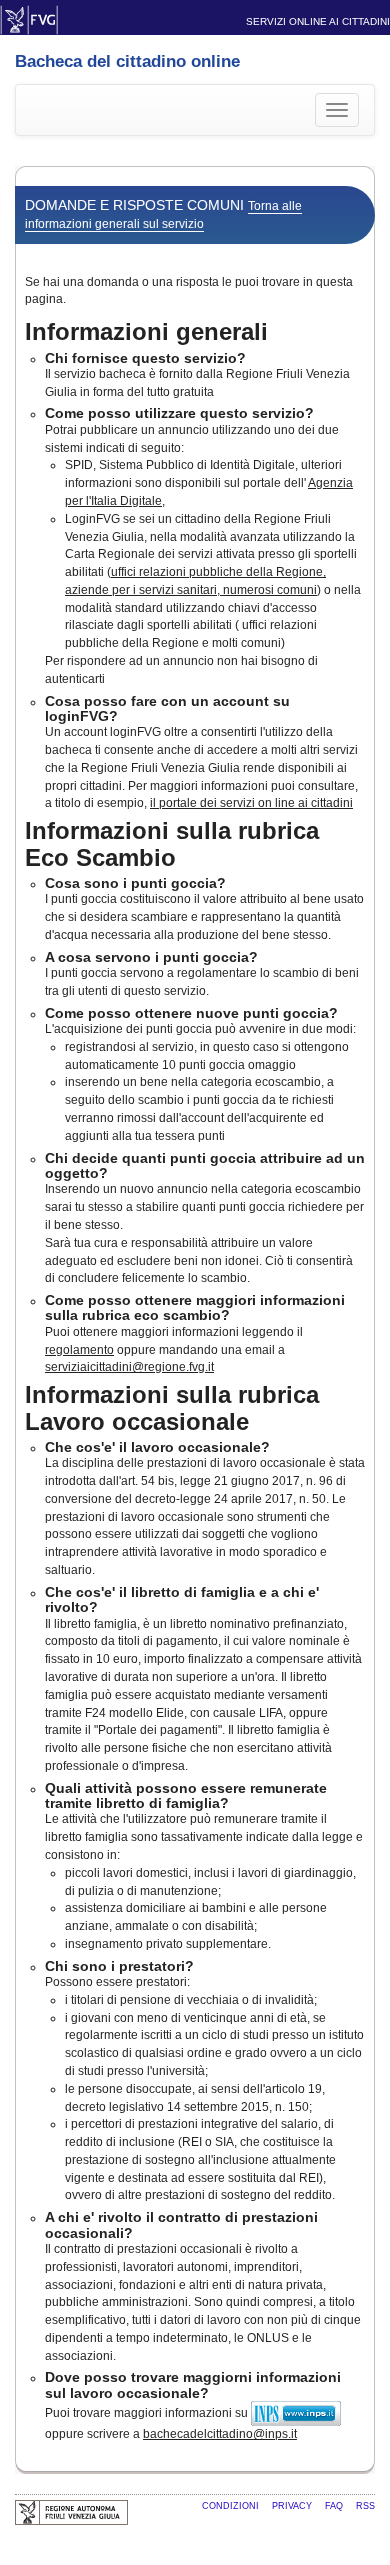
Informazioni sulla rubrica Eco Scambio (172, 843)
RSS (365, 2506)
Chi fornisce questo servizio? (145, 358)
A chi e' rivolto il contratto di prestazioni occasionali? (181, 2224)
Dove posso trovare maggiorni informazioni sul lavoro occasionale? (193, 2384)
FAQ (335, 2506)
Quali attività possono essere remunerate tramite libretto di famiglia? (186, 1795)
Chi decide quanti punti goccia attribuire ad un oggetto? (205, 1165)
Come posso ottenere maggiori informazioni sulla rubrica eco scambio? (195, 1307)
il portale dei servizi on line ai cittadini (251, 803)
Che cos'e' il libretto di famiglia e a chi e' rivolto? (182, 1599)
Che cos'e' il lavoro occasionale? (157, 1447)
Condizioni (232, 2506)
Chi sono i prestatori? (119, 1966)
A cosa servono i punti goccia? (151, 957)
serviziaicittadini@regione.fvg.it (129, 1367)
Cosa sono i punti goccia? (135, 883)
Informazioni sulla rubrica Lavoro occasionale (172, 1407)
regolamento (79, 1350)
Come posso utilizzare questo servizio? (179, 413)
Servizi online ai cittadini (318, 21)
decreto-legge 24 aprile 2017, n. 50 (230, 1499)
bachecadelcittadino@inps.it (220, 2434)
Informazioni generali (146, 331)
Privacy (293, 2506)
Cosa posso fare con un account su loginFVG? (167, 708)
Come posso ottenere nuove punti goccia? (191, 1013)
